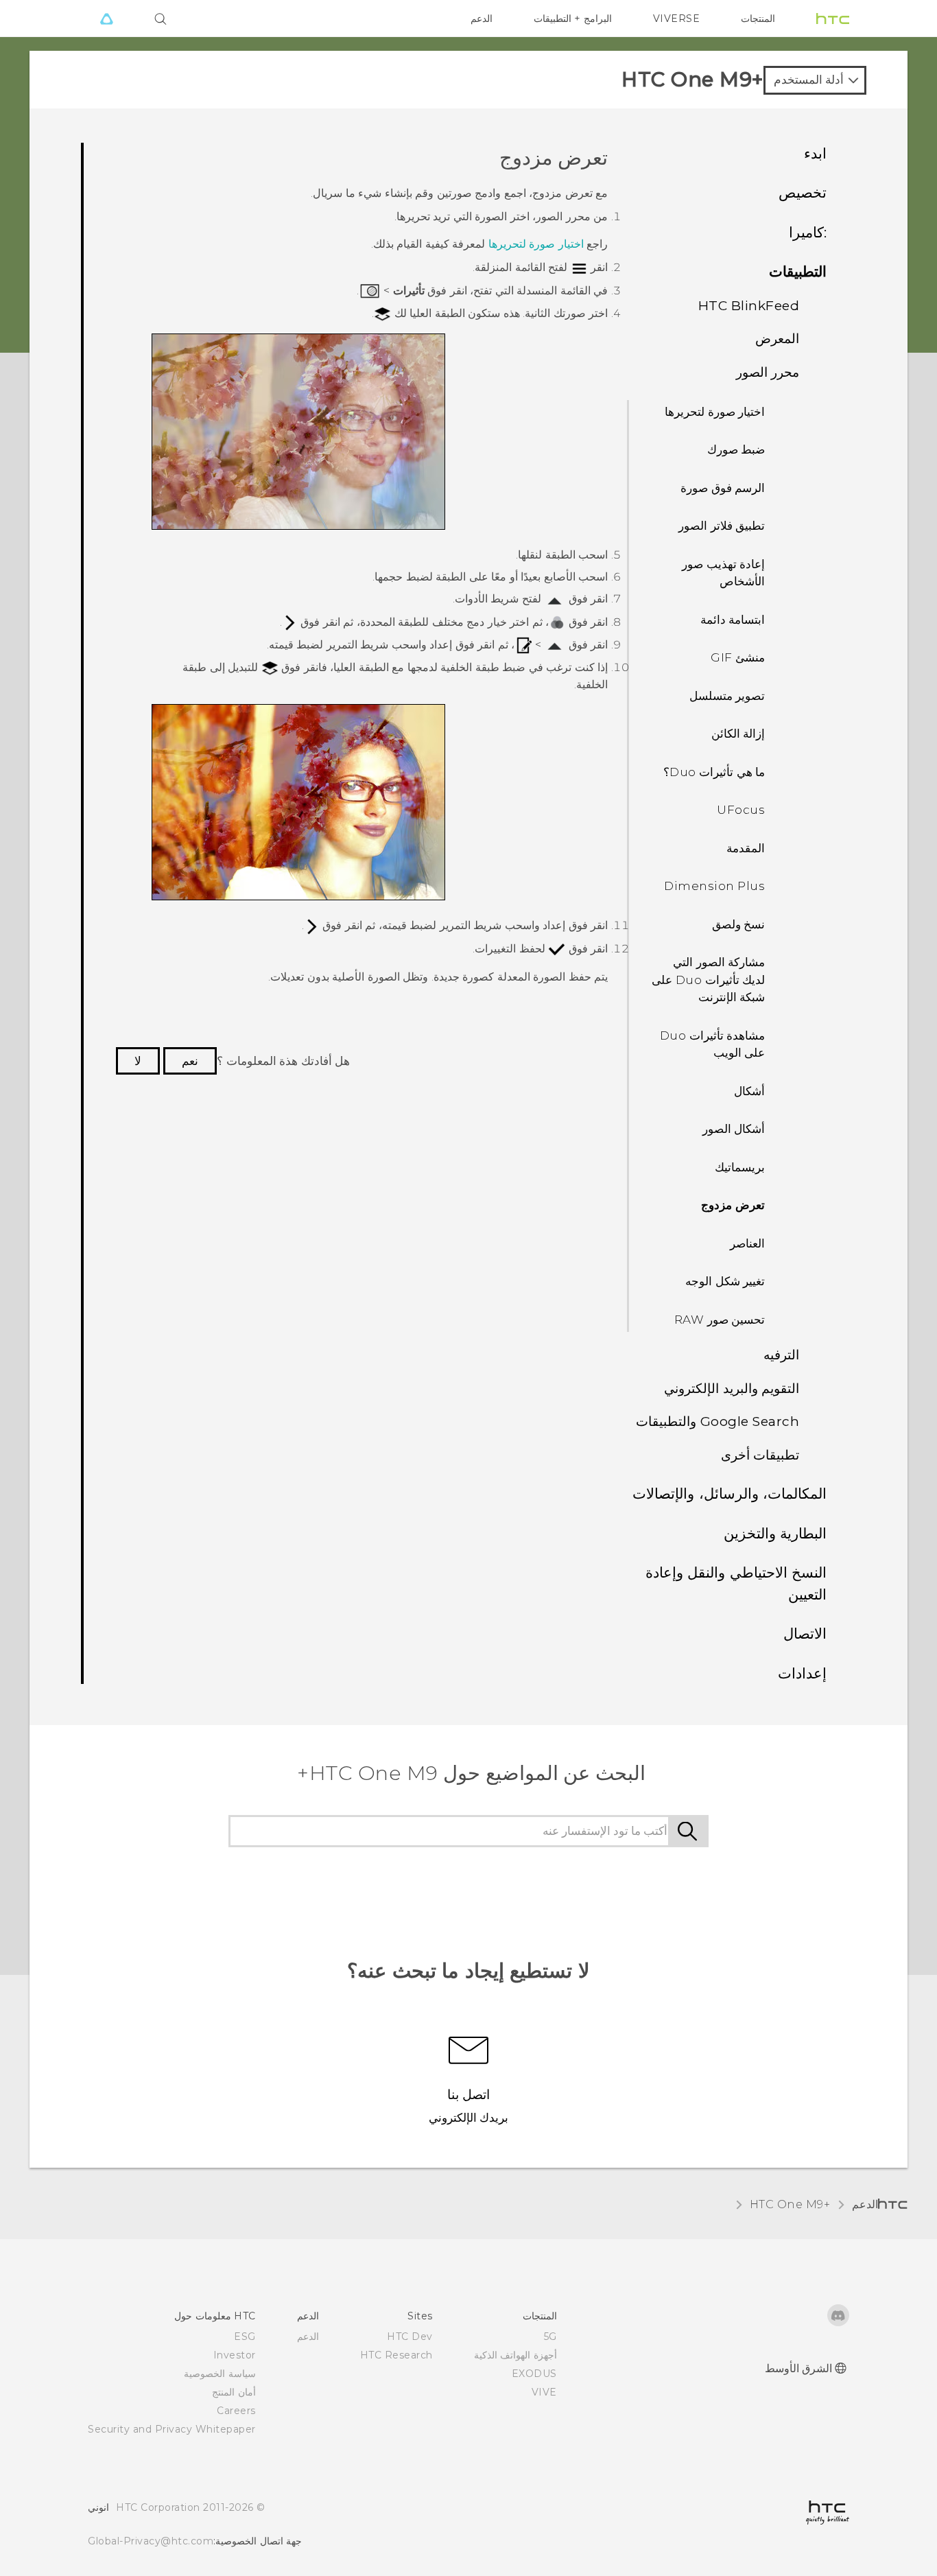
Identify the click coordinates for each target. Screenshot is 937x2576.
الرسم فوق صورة (723, 488)
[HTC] (833, 19)
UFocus (741, 810)
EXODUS (534, 2374)
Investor (235, 2355)
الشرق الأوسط (799, 2368)
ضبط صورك (736, 449)
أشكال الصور (734, 1129)
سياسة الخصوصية (220, 2374)
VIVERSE (677, 19)
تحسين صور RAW (720, 1320)
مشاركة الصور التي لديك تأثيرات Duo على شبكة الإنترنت (708, 980)
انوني (98, 2507)
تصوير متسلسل (727, 696)
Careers (236, 2411)
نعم (190, 1061)
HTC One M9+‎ (790, 2204)
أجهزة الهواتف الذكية (515, 2355)
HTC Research (396, 2355)
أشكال (749, 1091)
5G (550, 2337)
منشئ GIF (738, 657)
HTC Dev (410, 2337)
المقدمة (746, 848)
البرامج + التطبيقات (573, 19)
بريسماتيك (740, 1167)
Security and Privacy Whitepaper (172, 2429)
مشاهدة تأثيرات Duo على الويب (713, 1044)
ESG (245, 2337)
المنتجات (758, 19)
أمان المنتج (234, 2392)
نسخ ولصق (739, 924)
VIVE (544, 2392)
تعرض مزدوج (733, 1205)
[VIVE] (106, 19)
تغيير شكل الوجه (725, 1281)
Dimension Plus (714, 886)
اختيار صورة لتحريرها (715, 412)
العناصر (747, 1243)
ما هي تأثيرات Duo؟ (714, 772)
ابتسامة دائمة (733, 620)
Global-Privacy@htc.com (151, 2541)
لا (138, 1061)
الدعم (482, 19)
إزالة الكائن (738, 734)
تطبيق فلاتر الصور (722, 526)
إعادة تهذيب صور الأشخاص (723, 573)
